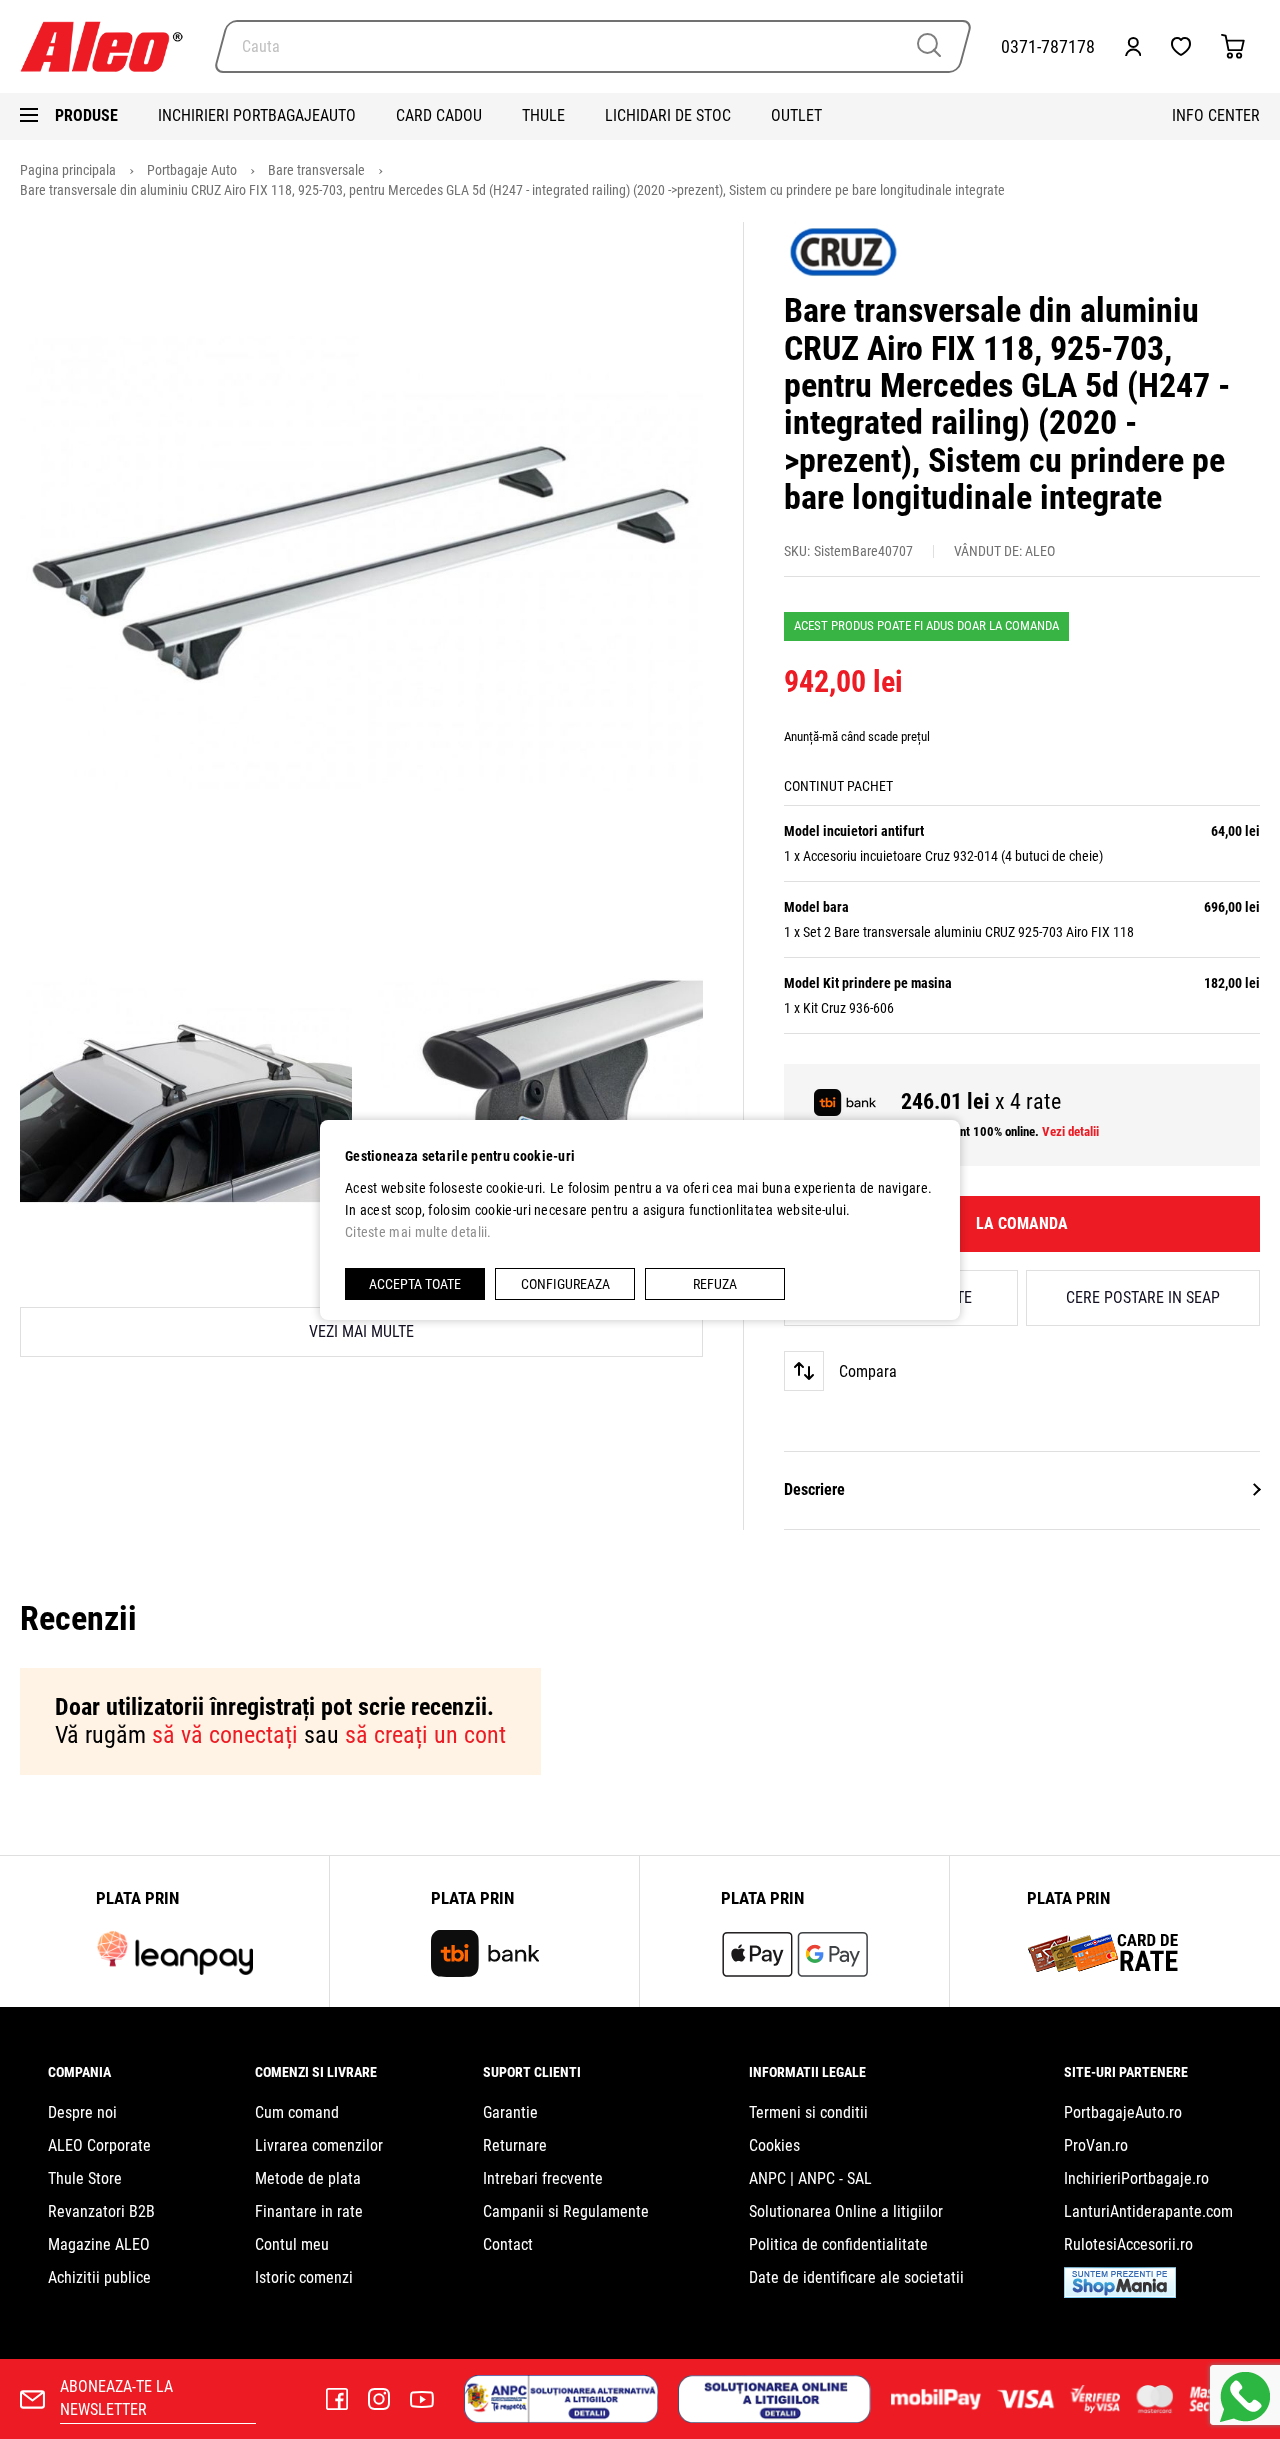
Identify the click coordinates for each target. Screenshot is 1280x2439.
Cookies (774, 2145)
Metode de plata (308, 2178)
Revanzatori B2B (101, 2211)
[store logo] (110, 46)
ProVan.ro (1096, 2145)
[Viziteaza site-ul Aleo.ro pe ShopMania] (1120, 2292)
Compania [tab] (79, 2072)
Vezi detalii (1070, 1131)
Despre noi (82, 2112)
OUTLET (796, 115)
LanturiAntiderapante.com (1148, 2211)
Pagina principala (69, 170)
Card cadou (439, 115)
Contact (508, 2244)
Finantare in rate (309, 2211)
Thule (543, 115)
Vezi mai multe (361, 1331)
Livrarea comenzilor (319, 2145)
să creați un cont (425, 1735)
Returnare (515, 2145)
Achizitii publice (99, 2277)
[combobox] (593, 46)
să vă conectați (225, 1735)
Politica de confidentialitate (838, 2244)
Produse (86, 115)
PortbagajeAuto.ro (1123, 2112)
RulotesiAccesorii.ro (1128, 2244)
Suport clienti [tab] (532, 2072)
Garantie (510, 2112)
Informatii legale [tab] (807, 2072)
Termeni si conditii (808, 2112)
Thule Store (85, 2178)
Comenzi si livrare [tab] (316, 2072)
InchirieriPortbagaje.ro (1136, 2178)
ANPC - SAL (835, 2178)
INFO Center (1216, 115)
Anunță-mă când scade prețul (857, 736)
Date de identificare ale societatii (856, 2277)
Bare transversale (318, 170)
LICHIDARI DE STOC (668, 115)
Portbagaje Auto (193, 170)
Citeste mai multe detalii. (418, 1232)
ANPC (767, 2178)
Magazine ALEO (99, 2244)
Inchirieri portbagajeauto (257, 115)
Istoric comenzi (304, 2277)
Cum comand (297, 2112)
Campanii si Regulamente (566, 2211)
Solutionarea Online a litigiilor (846, 2211)
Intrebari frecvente (543, 2178)
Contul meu (292, 2244)
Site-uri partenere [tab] (1126, 2072)
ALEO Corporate (99, 2145)
